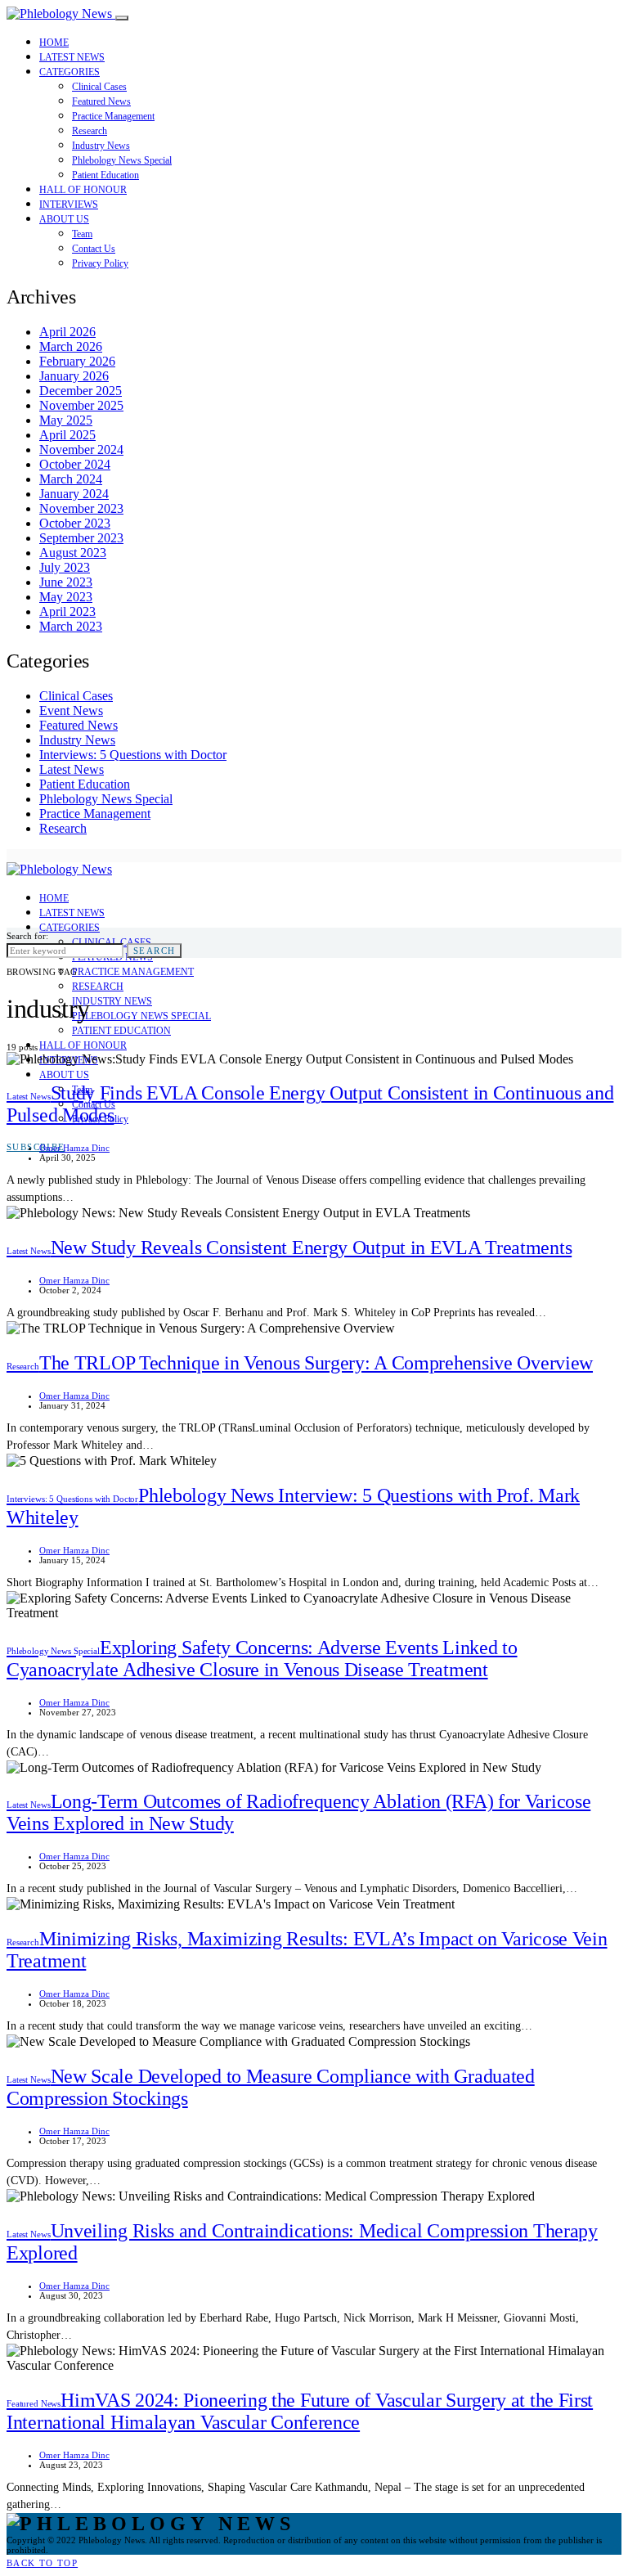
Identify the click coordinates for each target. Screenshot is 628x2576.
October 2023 (75, 523)
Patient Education (105, 175)
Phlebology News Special (122, 160)
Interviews (69, 205)
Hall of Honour (83, 190)
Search (154, 951)
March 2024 (71, 479)
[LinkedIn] (30, 856)
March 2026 (71, 346)
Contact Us (94, 249)
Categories (70, 72)
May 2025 (66, 420)
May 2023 (66, 597)
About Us (64, 219)
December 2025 (81, 391)
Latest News (72, 57)
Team (82, 234)
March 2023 (71, 626)
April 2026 (67, 332)
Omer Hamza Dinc (74, 1148)
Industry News (101, 146)
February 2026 (77, 361)
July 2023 (65, 567)
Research (90, 131)
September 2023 (81, 538)
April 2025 (67, 435)
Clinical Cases (99, 87)
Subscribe (36, 1147)
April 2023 (67, 611)
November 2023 (81, 508)
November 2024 (81, 450)
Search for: (27, 936)
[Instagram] (11, 856)
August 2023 (73, 553)
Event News (71, 710)
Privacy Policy (100, 263)
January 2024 (74, 494)
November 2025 (81, 405)
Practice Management (113, 116)
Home (54, 43)
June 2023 (66, 582)
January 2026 (74, 376)
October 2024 (75, 464)
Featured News (101, 101)
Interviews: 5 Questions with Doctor (133, 755)
